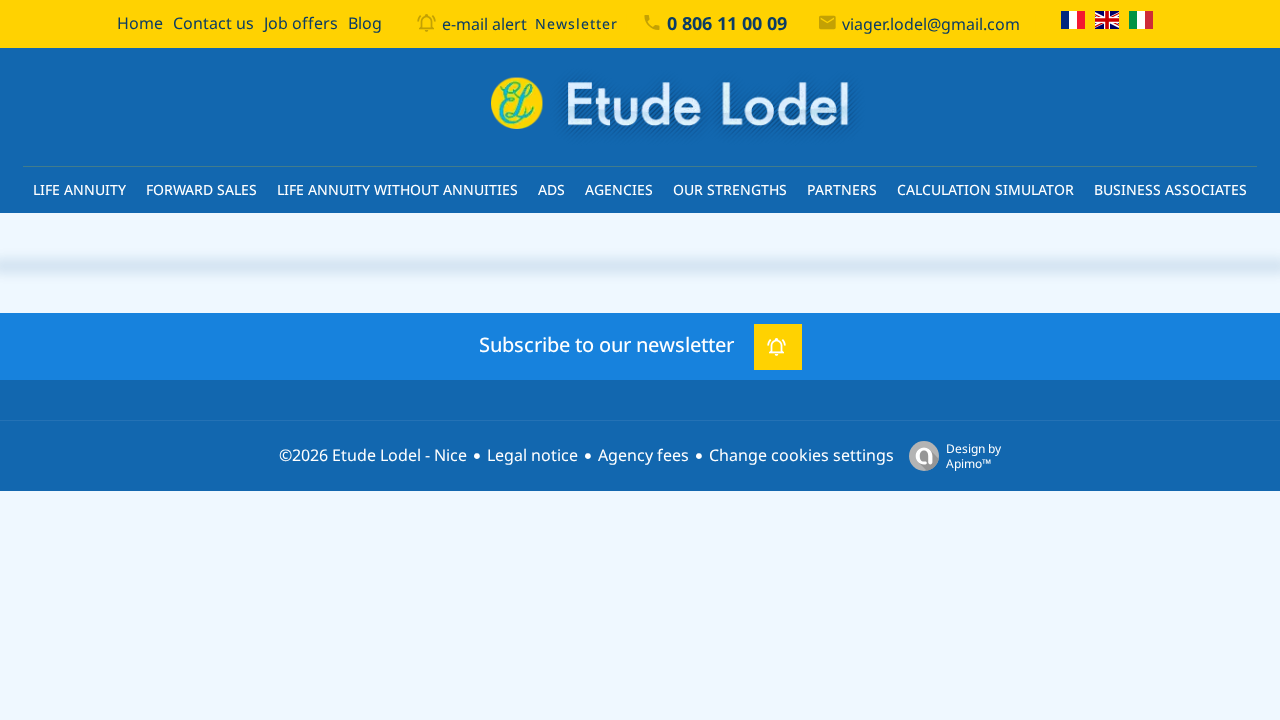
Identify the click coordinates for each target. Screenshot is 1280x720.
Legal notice (532, 455)
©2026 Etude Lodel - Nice (373, 455)
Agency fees (643, 455)
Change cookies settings (801, 455)
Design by (973, 455)
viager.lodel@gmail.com (931, 24)
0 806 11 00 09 (727, 24)
